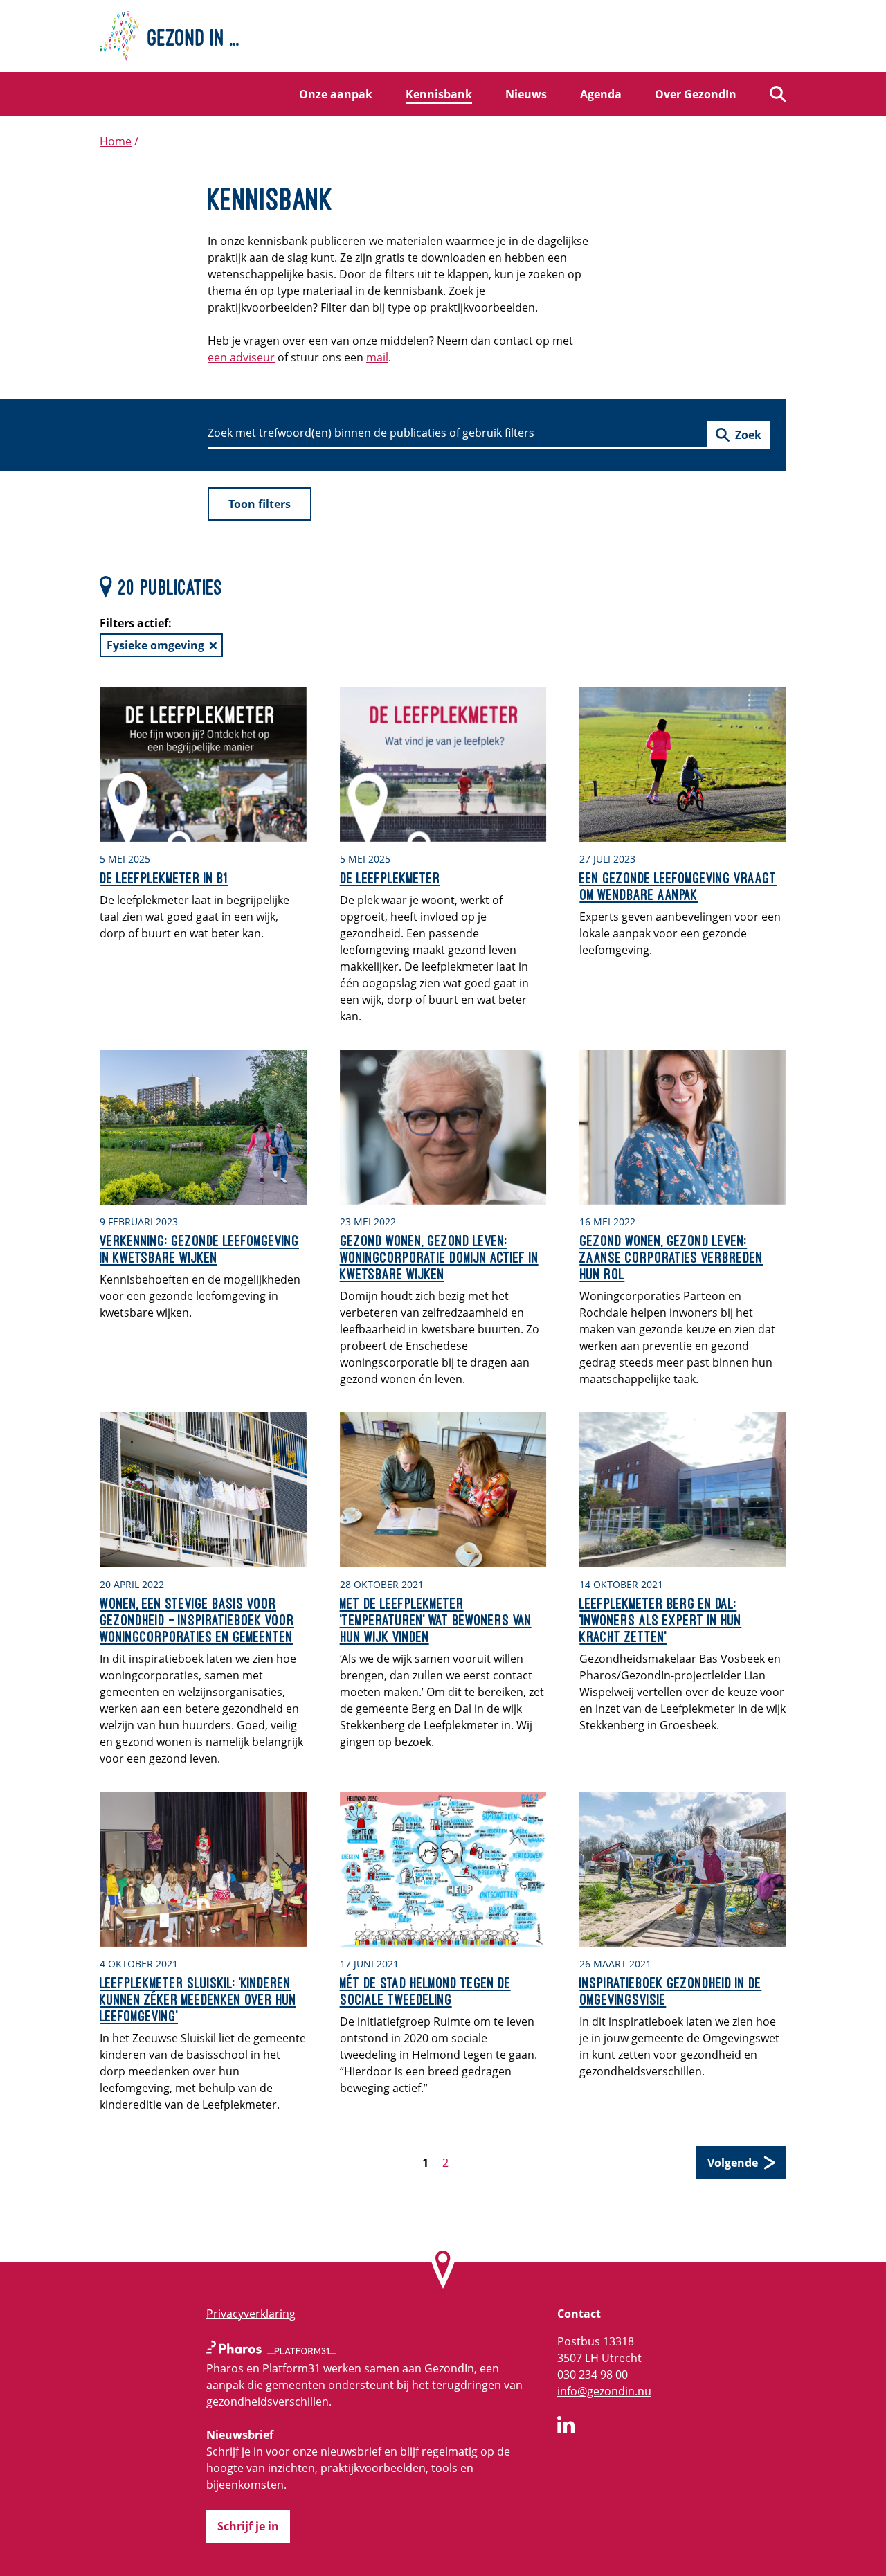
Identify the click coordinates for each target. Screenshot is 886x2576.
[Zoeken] (778, 94)
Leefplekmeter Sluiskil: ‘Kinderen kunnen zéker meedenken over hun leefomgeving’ (198, 1999)
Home (116, 141)
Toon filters (260, 504)
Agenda (601, 94)
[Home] (443, 36)
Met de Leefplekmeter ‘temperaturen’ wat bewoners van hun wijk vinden (436, 1620)
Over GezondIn (696, 94)
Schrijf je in (248, 2526)
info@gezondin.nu (604, 2391)
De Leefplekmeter (390, 878)
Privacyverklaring (251, 2314)
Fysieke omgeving (155, 645)
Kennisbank (439, 94)
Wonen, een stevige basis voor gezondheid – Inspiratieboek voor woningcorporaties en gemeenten (197, 1620)
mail (377, 357)
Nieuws (526, 94)
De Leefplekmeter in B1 (164, 878)
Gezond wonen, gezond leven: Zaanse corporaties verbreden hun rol (671, 1257)
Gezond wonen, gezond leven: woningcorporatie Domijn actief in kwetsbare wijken (439, 1257)
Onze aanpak (336, 94)
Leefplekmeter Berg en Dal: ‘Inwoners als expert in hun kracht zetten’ (660, 1620)
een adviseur (241, 357)
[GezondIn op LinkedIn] (566, 2426)
